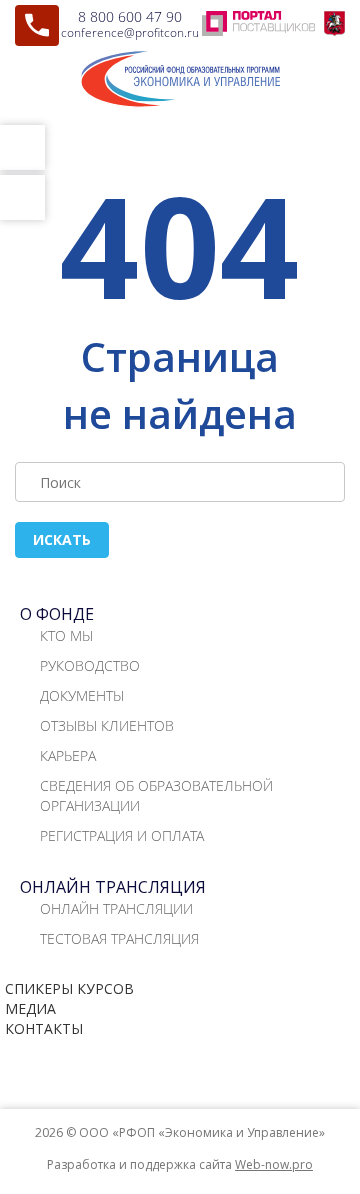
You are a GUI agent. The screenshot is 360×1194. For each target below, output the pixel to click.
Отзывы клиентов (107, 725)
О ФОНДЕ (57, 614)
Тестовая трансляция (119, 938)
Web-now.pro (274, 1164)
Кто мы (66, 635)
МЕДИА (30, 1008)
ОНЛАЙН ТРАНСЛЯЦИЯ (113, 887)
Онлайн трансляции (116, 908)
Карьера (68, 755)
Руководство (90, 665)
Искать (62, 539)
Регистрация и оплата (122, 835)
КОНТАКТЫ (44, 1028)
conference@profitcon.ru (130, 32)
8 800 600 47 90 (130, 16)
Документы (82, 695)
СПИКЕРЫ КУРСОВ (69, 988)
